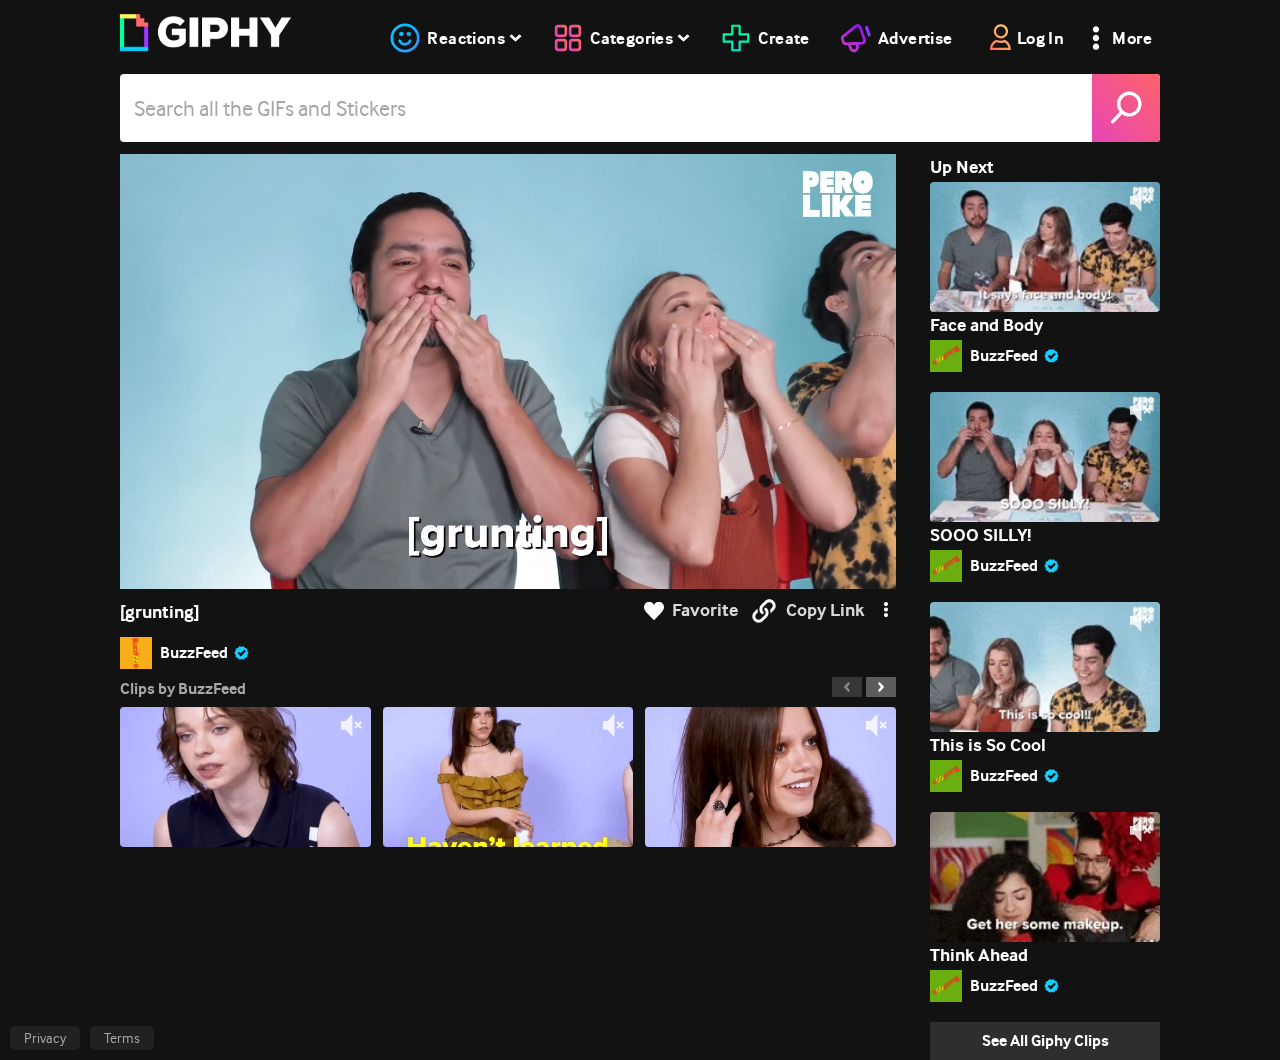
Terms (122, 1038)
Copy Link (825, 610)
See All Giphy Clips (1045, 1040)
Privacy (45, 1038)
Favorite (705, 610)
